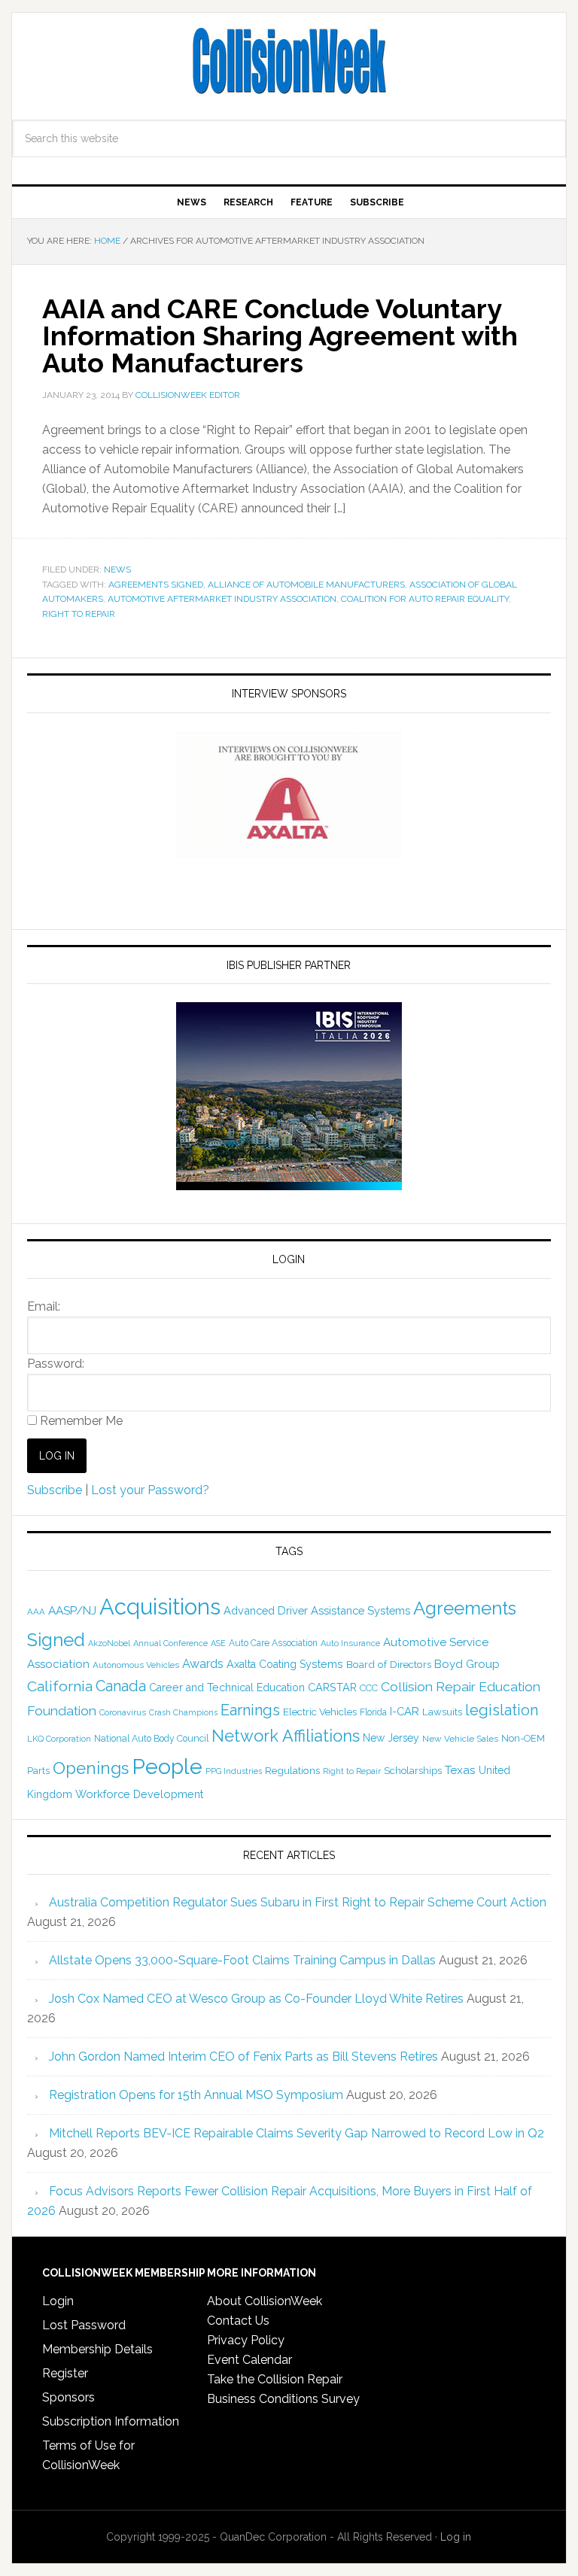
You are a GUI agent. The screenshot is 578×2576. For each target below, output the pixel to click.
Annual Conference (170, 1643)
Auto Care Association (273, 1643)
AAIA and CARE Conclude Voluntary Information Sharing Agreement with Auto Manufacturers (280, 336)
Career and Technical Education (227, 1687)
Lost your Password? (150, 1490)
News (117, 570)
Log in (456, 2537)
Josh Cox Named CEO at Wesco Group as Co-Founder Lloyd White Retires (256, 1999)
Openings (91, 1768)
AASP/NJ (72, 1610)
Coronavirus (123, 1712)
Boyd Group (467, 1664)
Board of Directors (389, 1664)
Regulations (292, 1770)
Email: (44, 1306)
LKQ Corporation (59, 1739)
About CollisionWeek (265, 2301)
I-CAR (405, 1711)
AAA (36, 1612)
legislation (502, 1710)
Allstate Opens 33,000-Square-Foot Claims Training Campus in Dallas (242, 1960)
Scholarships (413, 1770)
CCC (369, 1688)
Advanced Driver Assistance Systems (317, 1610)
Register (65, 2373)
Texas (460, 1770)
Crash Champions (183, 1713)
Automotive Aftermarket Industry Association (222, 599)
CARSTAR (332, 1687)
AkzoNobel (109, 1643)
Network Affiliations (286, 1736)
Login (58, 2301)
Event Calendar (249, 2360)
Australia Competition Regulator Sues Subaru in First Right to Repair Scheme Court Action (298, 1902)
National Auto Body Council (151, 1738)
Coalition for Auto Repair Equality (425, 599)
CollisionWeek (289, 62)
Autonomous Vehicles (136, 1665)
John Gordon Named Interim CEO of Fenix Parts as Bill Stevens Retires (243, 2057)
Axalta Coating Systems (285, 1664)
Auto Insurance (350, 1643)
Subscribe (55, 1490)
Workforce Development (139, 1794)
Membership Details (97, 2349)
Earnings (250, 1710)
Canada (121, 1686)
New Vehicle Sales (460, 1739)
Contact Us (238, 2321)
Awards (203, 1664)
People (167, 1766)
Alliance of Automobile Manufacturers (306, 585)
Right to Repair (79, 614)
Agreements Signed (156, 585)
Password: (56, 1364)
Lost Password (84, 2325)
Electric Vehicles (320, 1712)
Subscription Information (111, 2421)
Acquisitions (160, 1607)
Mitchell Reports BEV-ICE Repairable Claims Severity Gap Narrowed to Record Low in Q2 (297, 2133)
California (60, 1686)
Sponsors (68, 2397)
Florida (373, 1712)
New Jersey (391, 1738)
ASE (218, 1643)
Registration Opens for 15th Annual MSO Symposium (196, 2095)
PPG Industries (234, 1771)
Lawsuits (442, 1712)
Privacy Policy (246, 2340)
